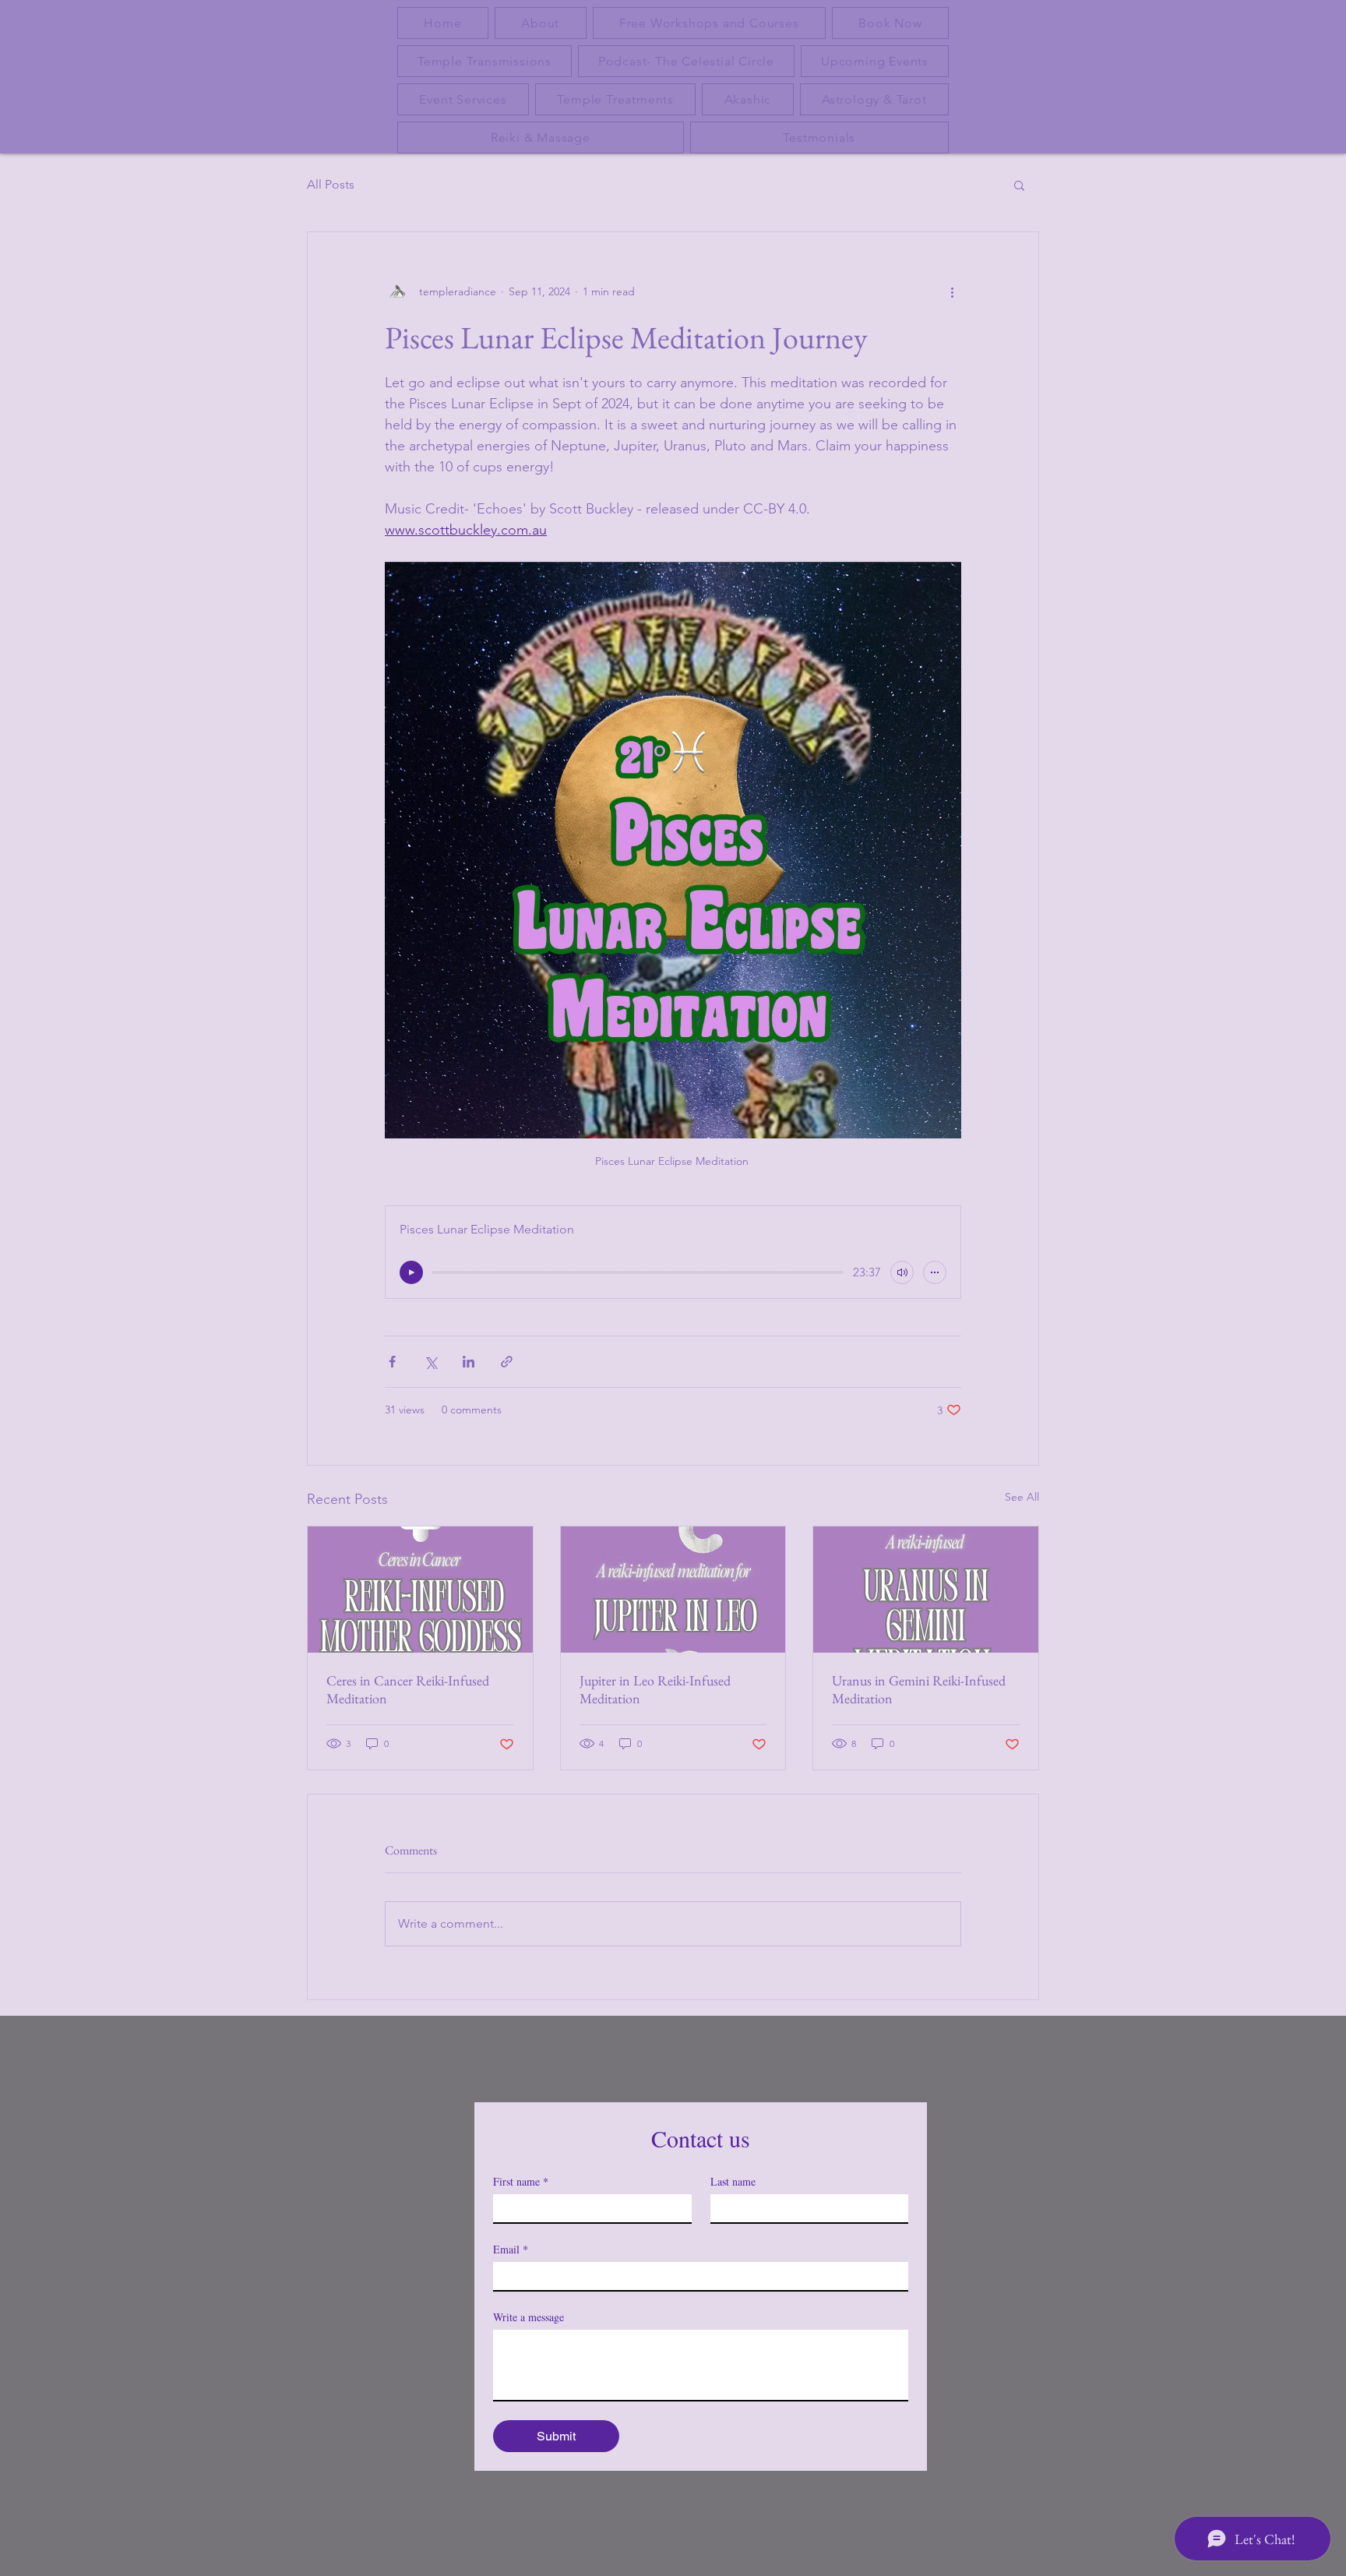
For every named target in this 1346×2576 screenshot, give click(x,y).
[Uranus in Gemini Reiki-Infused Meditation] (926, 1590)
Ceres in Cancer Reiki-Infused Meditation (408, 1689)
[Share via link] (507, 1362)
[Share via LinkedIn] (469, 1362)
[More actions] (952, 291)
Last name (733, 2181)
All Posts (331, 184)
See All (1022, 1497)
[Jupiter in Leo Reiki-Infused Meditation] (673, 1590)
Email (511, 2249)
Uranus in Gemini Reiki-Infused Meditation (919, 1689)
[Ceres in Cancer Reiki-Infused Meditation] (420, 1590)
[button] (1019, 185)
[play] (411, 1272)
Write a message (529, 2317)
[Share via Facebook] (392, 1362)
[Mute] (902, 1272)
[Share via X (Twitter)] (430, 1362)
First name (521, 2181)
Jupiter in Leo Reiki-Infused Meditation (655, 1689)
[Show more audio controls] (935, 1272)
